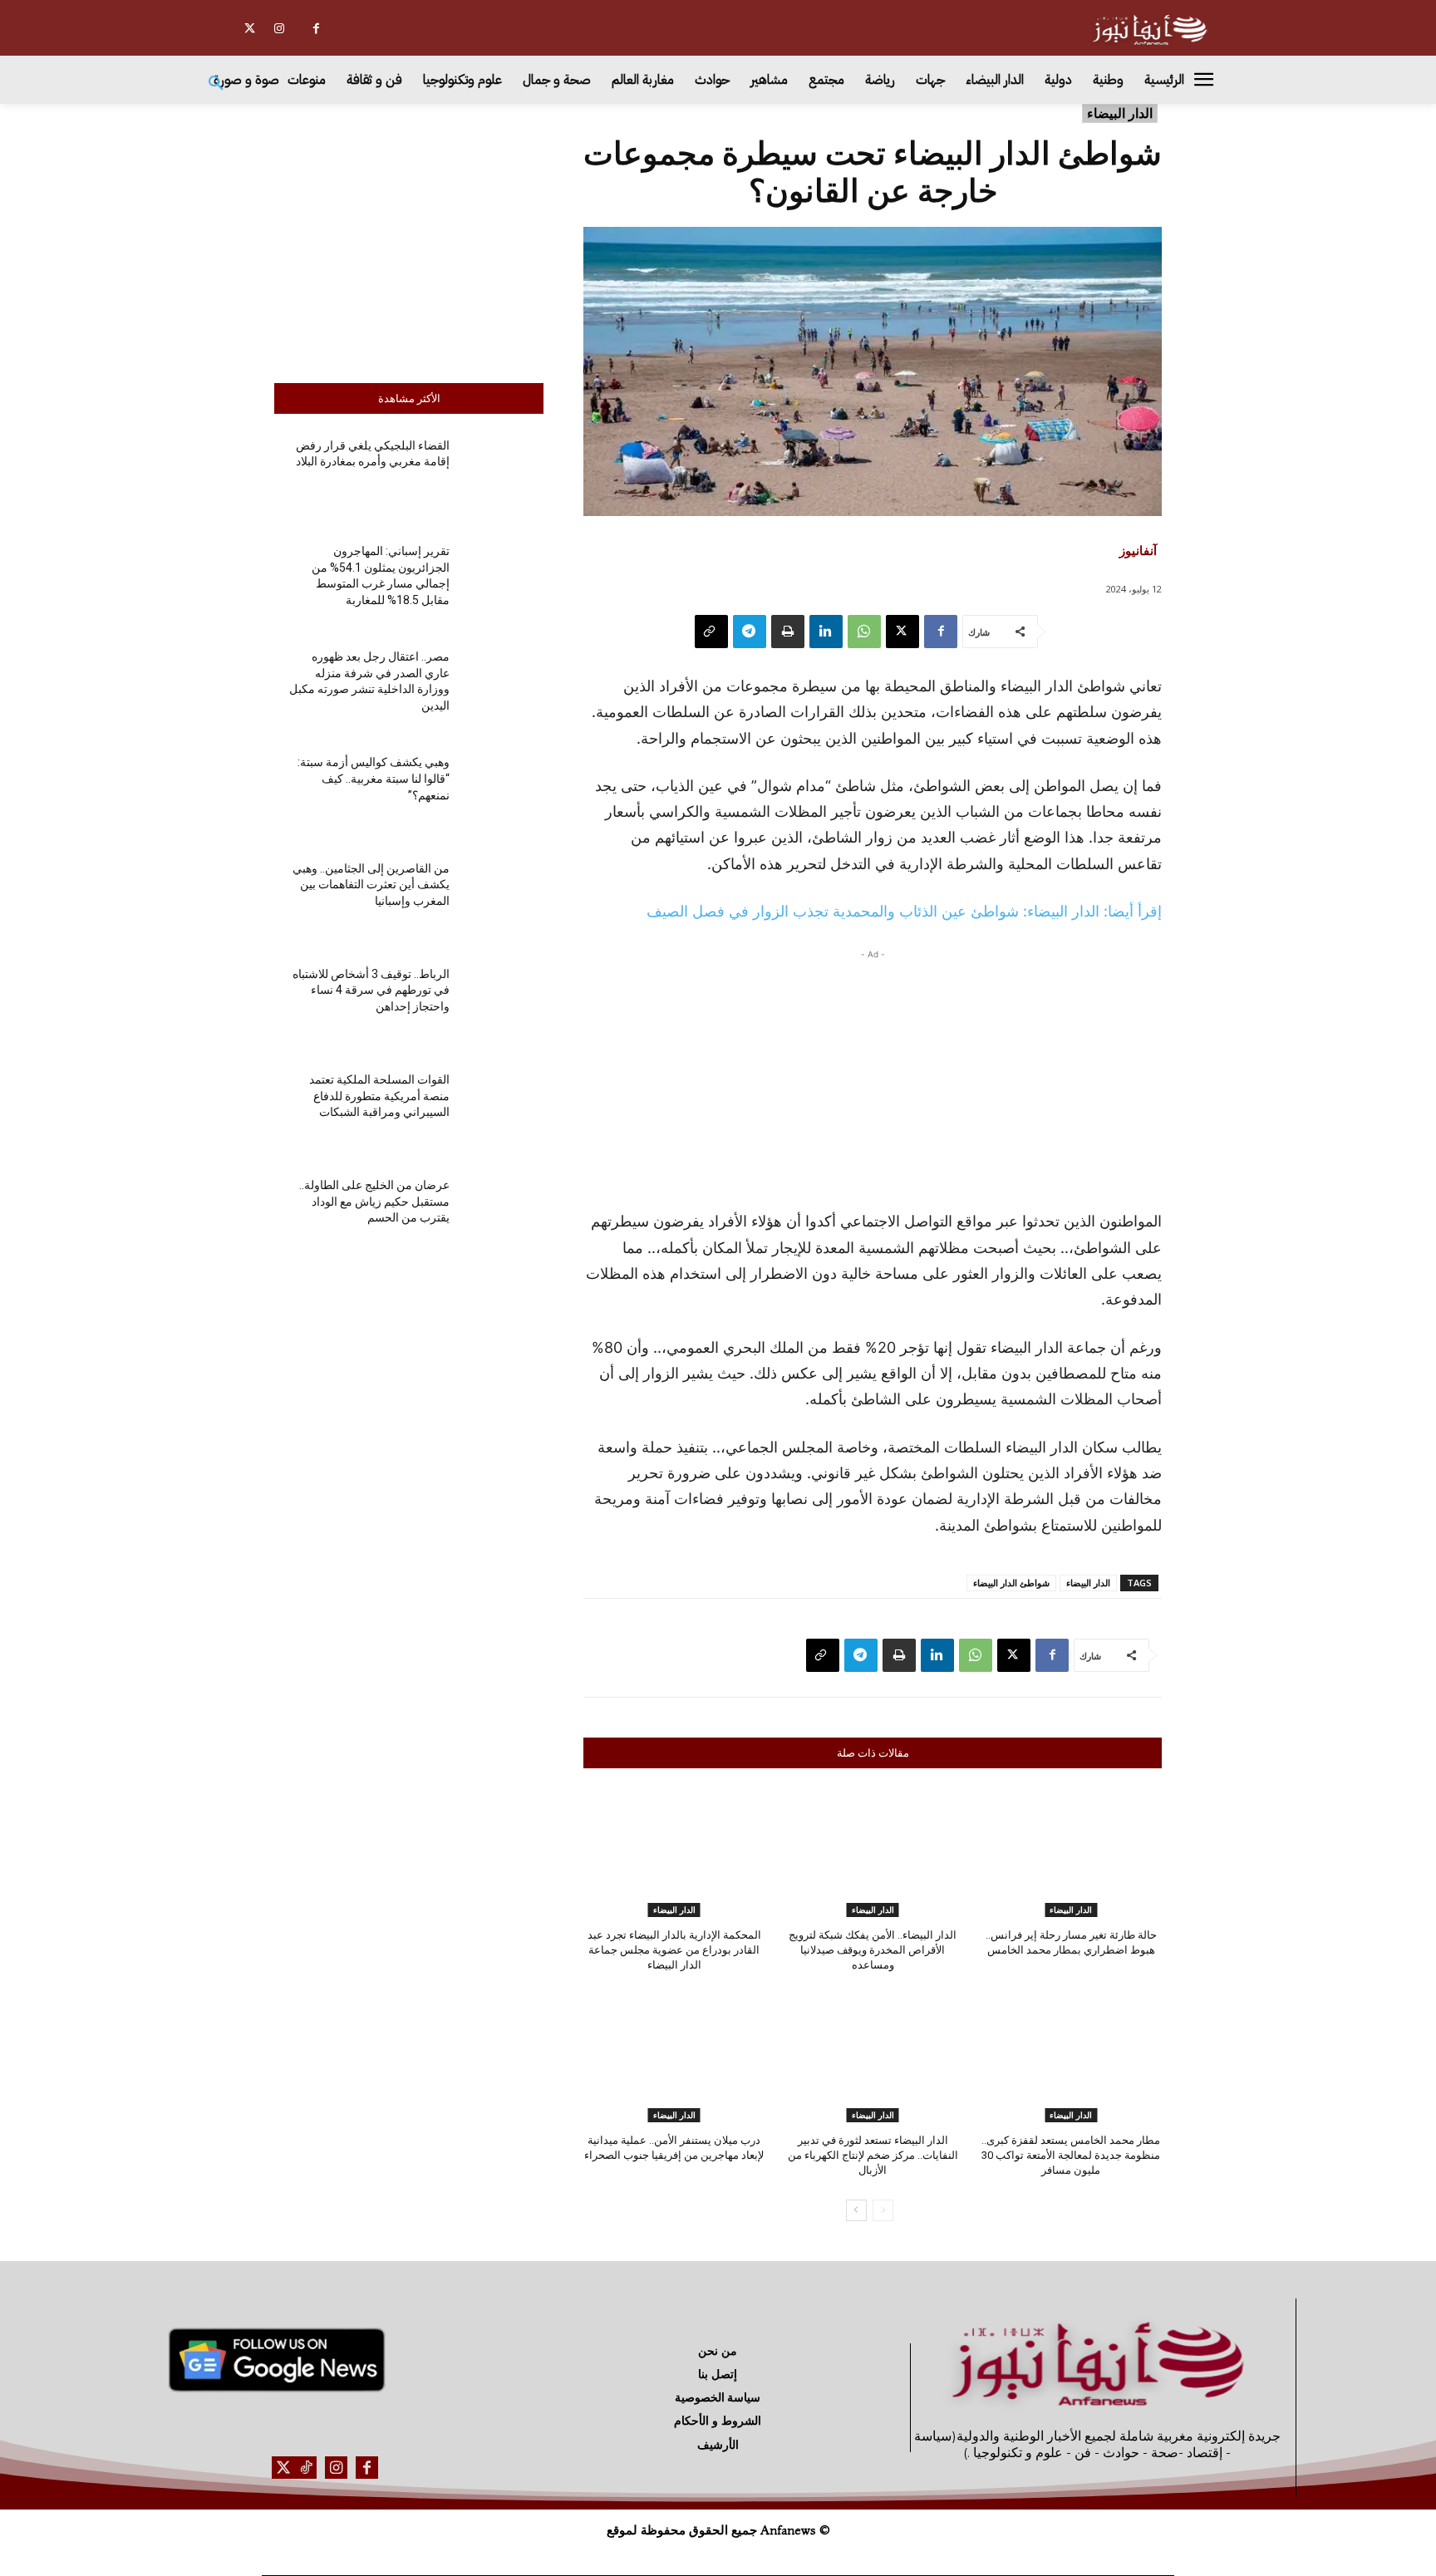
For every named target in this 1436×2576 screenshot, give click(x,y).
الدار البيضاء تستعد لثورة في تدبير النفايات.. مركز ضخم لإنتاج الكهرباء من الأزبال (873, 2155)
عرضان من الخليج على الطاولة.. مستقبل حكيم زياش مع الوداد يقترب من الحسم (374, 1201)
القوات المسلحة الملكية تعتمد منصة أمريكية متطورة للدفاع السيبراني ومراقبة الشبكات (379, 1096)
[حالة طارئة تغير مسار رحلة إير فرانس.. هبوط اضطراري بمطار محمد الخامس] (1071, 1853)
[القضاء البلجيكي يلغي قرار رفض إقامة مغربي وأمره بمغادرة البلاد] (503, 476)
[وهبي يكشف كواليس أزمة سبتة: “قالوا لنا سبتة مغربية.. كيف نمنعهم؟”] (503, 792)
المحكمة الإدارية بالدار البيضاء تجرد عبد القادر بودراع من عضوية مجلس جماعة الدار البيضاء (674, 1950)
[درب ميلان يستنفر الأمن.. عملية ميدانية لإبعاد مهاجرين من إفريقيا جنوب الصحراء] (674, 2058)
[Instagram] (279, 29)
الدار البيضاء (1120, 113)
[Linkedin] (826, 632)
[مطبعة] (788, 632)
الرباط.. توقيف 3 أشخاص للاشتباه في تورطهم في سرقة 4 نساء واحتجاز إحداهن (371, 990)
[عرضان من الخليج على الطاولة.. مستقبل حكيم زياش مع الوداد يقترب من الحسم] (503, 1215)
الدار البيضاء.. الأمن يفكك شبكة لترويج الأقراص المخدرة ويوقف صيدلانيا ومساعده (873, 1950)
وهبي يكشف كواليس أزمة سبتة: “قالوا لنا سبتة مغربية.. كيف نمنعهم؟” (374, 778)
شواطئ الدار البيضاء (1011, 1583)
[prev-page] (883, 2210)
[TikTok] (305, 2468)
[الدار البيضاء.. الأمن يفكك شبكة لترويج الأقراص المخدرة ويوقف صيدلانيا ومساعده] (873, 1853)
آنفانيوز (1138, 550)
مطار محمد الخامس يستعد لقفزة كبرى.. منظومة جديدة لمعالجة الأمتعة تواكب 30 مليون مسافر (1071, 2155)
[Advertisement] (409, 239)
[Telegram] (750, 632)
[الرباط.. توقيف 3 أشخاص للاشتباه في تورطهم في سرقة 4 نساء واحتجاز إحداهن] (503, 1004)
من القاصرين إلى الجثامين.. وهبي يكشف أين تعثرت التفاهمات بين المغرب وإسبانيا (371, 885)
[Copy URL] (711, 632)
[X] (250, 29)
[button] (216, 84)
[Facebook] (316, 29)
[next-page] (856, 2210)
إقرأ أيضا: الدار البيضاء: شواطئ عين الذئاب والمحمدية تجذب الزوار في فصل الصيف (904, 911)
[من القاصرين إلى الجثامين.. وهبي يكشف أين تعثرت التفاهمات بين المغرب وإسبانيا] (503, 898)
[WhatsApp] (864, 632)
